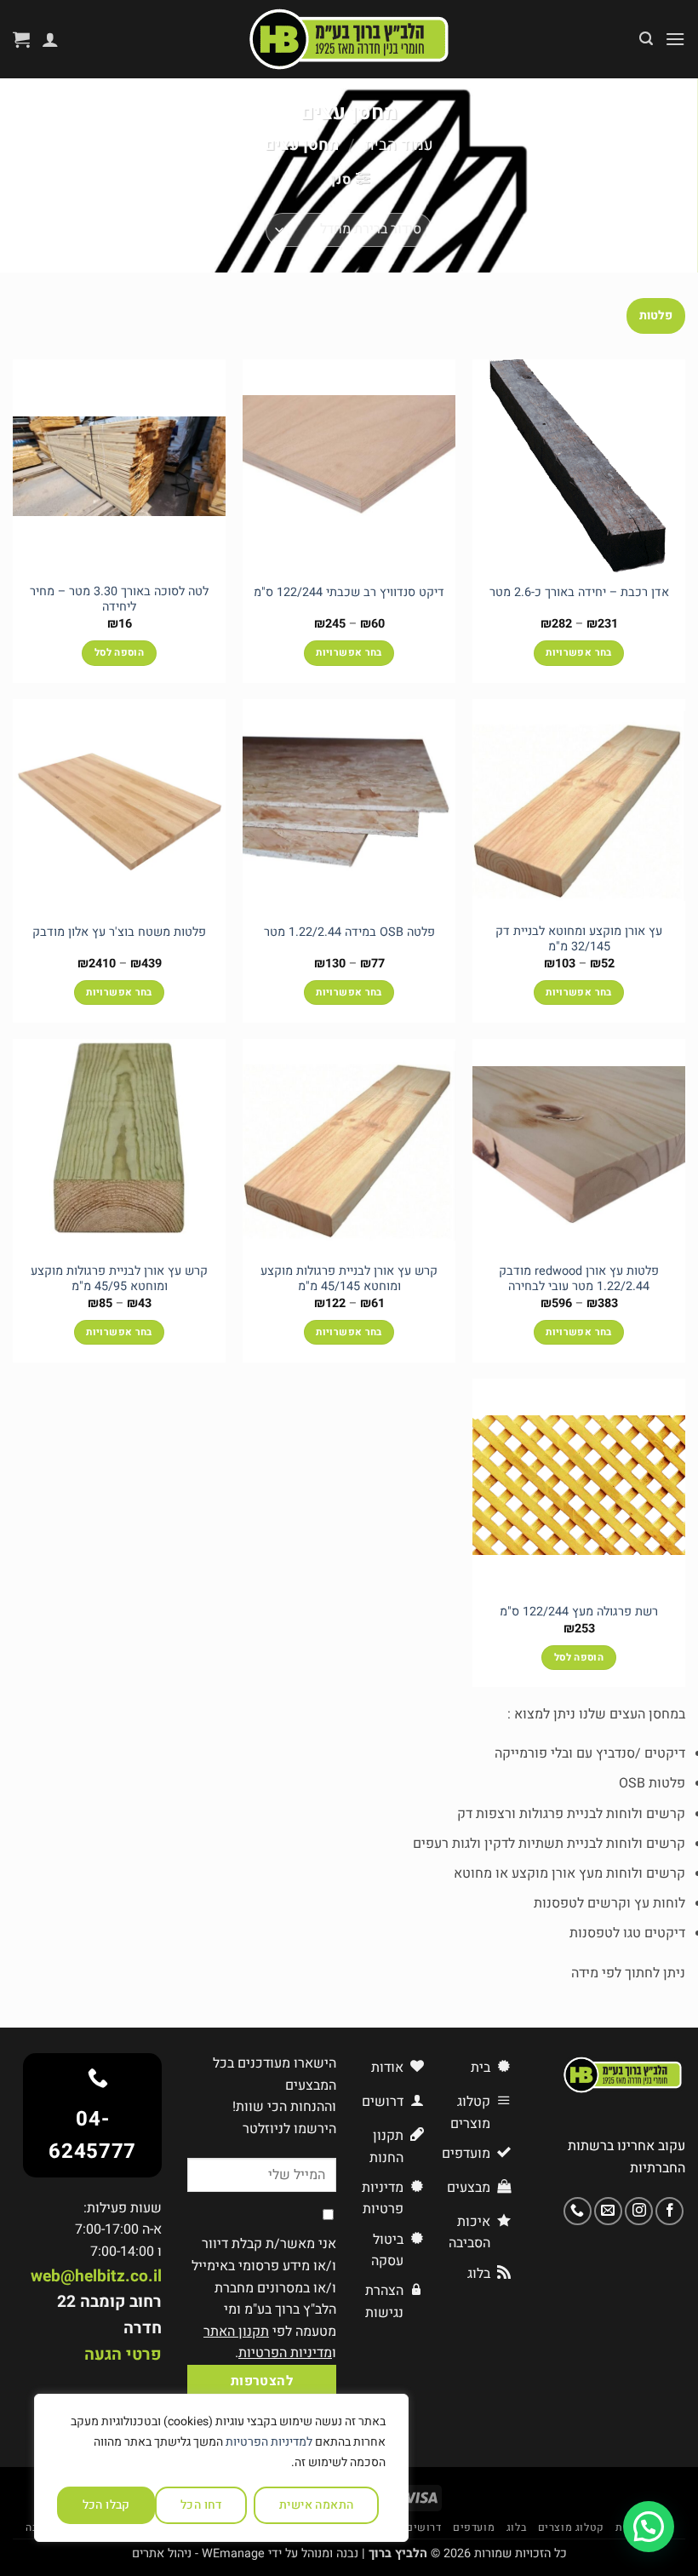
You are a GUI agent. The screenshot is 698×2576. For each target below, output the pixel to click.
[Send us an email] (608, 2211)
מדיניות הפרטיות (285, 2353)
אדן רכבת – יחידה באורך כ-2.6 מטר (579, 593)
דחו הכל (201, 2505)
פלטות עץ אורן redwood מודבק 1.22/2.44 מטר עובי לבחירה (579, 1279)
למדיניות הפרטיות (269, 2442)
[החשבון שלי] (50, 39)
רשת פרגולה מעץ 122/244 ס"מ (579, 1612)
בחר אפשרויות (578, 653)
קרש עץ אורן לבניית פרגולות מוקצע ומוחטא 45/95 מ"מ (119, 1279)
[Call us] (578, 2211)
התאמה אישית (317, 2505)
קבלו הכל (106, 2505)
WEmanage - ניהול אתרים (198, 2553)
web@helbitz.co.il (96, 2276)
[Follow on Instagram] (639, 2211)
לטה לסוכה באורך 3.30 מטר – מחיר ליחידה (119, 600)
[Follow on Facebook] (669, 2211)
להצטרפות (262, 2381)
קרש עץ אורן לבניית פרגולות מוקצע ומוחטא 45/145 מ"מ (349, 1279)
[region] (221, 2468)
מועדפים (474, 2527)
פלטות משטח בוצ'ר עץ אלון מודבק (119, 933)
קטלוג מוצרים (571, 2527)
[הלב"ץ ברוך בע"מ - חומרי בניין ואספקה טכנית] (349, 39)
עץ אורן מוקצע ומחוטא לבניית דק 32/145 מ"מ (579, 940)
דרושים (424, 2527)
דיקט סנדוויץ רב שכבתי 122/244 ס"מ (349, 593)
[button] (675, 39)
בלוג (516, 2527)
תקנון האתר (236, 2332)
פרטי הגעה (123, 2355)
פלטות (656, 316)
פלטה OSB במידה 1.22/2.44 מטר (349, 933)
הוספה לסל (119, 653)
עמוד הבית (399, 145)
